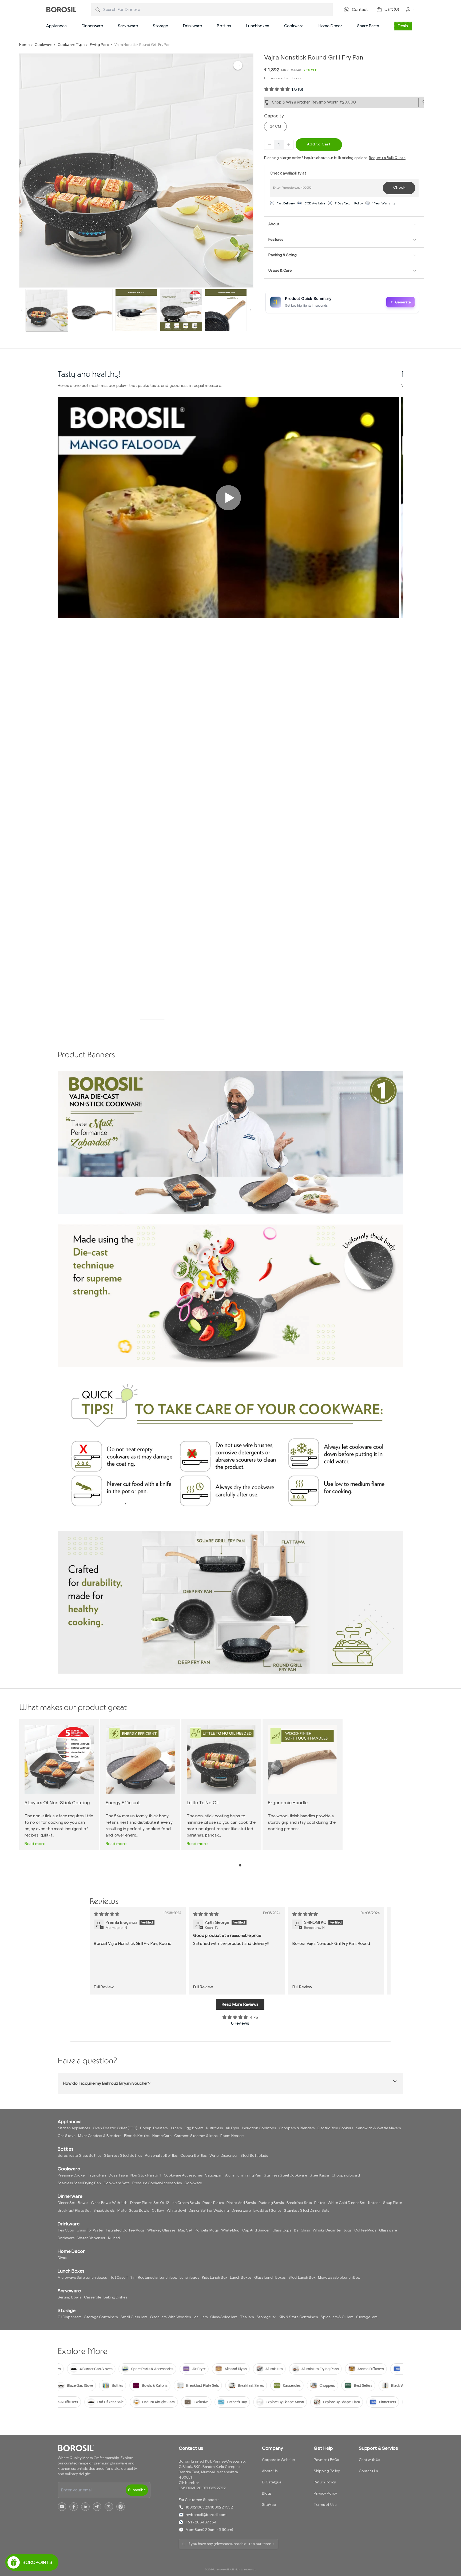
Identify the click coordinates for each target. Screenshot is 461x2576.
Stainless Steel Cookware (285, 2175)
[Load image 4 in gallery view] (181, 310)
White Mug (230, 2230)
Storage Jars (367, 2317)
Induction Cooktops (259, 2128)
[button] (56, 26)
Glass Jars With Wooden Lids (174, 2317)
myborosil (222, 2570)
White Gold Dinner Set (347, 2203)
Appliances (56, 26)
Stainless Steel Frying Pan (79, 2183)
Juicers (176, 2128)
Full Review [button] (104, 1987)
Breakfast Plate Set (74, 2211)
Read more (35, 1844)
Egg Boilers (194, 2128)
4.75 (254, 2017)
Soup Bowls (139, 2211)
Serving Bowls (69, 2297)
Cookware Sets (117, 2183)
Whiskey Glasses (161, 2230)
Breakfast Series (267, 2211)
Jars (204, 2317)
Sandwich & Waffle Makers (378, 2128)
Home (24, 45)
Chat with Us (369, 2460)
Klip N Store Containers (298, 2317)
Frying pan (97, 2175)
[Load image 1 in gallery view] (47, 310)
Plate (122, 2211)
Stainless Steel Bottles (123, 2156)
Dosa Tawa (118, 2175)
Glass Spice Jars (224, 2317)
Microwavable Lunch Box (339, 2278)
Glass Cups (282, 2230)
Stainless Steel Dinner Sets (307, 2211)
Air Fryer (233, 2128)
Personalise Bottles (161, 2156)
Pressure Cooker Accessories (157, 2183)
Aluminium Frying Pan (243, 2175)
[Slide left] (22, 310)
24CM (275, 126)
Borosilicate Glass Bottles (80, 2156)
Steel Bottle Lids (254, 2156)
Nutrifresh (215, 2128)
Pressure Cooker (72, 2175)
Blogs (267, 2494)
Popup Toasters (154, 2128)
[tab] (152, 1020)
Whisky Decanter (327, 2230)
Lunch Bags (189, 2278)
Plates (320, 2203)
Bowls (83, 2203)
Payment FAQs (326, 2460)
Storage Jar (266, 2317)
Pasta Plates (213, 2203)
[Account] (410, 10)
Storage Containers (101, 2317)
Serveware (128, 26)
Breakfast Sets (299, 2203)
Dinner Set (66, 2203)
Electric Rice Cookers (335, 2128)
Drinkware (192, 26)
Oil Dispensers (70, 2317)
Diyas (62, 2258)
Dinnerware (92, 26)
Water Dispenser (224, 2156)
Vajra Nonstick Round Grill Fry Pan (142, 45)
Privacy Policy (325, 2494)
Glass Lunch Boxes (270, 2278)
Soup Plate (392, 2203)
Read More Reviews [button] (240, 2004)
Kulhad (114, 2238)
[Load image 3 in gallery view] (136, 310)
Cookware (294, 26)
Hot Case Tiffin (123, 2278)
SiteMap (269, 2505)
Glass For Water (90, 2230)
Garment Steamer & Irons (196, 2136)
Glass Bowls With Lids (109, 2203)
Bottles (224, 26)
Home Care (162, 2136)
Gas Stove (67, 2136)
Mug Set (185, 2230)
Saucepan (214, 2175)
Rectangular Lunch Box (157, 2278)
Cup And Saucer (256, 2230)
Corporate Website (278, 2460)
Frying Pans (100, 45)
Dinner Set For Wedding (209, 2211)
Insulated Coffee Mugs (125, 2230)
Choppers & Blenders (297, 2128)
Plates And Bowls (241, 2203)
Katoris (374, 2203)
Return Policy (325, 2482)
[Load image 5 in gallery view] (226, 310)
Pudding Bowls (271, 2203)
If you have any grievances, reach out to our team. (230, 2544)
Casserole (93, 2297)
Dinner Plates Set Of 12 (150, 2203)
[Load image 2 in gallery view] (92, 310)
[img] (107, 1914)
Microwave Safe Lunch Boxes (82, 2278)
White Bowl (176, 2211)
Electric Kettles (137, 2136)
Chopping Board (346, 2175)
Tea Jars (247, 2317)
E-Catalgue (272, 2482)
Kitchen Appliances (74, 2128)
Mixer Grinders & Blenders (100, 2136)
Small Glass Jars (134, 2317)
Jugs (348, 2230)
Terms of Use (325, 2505)
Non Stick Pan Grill (146, 2175)
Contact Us (368, 2471)
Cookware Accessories (183, 2175)
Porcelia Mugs (207, 2230)
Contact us (191, 2448)
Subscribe (137, 2490)
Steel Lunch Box (302, 2278)
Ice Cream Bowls (186, 2203)
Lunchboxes (257, 26)
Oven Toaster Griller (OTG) (115, 2128)
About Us (270, 2471)
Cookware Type (71, 45)
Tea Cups (66, 2230)
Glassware (388, 2230)
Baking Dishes (115, 2297)
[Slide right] (251, 310)
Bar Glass (302, 2230)
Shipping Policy (327, 2471)
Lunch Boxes (241, 2278)
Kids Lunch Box (215, 2278)
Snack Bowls (104, 2211)
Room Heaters (233, 2136)
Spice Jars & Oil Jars (337, 2317)
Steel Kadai (319, 2175)
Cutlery (158, 2211)
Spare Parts (368, 26)
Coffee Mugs (365, 2230)
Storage (160, 26)
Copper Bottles (194, 2156)
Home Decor (330, 26)
